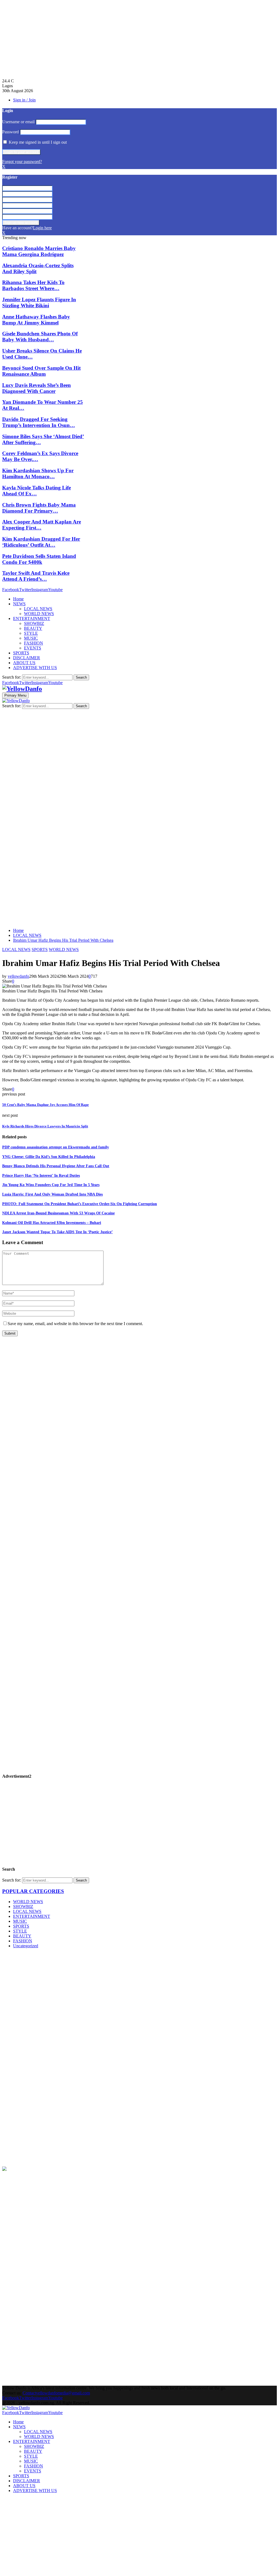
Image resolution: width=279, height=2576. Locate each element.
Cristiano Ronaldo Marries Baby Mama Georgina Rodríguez (39, 251)
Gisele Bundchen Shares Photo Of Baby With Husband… (40, 337)
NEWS (19, 604)
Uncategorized (26, 1946)
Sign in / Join (24, 100)
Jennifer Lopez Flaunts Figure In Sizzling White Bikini (39, 303)
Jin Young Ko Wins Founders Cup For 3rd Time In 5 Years (51, 1185)
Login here (42, 228)
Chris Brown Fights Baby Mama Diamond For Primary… (39, 508)
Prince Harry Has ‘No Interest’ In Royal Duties (41, 1176)
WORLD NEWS (39, 614)
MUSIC (31, 638)
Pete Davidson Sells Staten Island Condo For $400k (39, 559)
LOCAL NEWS (38, 609)
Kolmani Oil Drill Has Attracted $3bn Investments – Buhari (52, 1223)
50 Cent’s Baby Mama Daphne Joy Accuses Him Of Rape (46, 1105)
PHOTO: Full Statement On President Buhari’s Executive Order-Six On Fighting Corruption (80, 1204)
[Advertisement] (139, 40)
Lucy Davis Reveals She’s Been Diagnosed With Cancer (37, 388)
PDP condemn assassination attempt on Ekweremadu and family (56, 1147)
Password (10, 132)
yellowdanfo (18, 976)
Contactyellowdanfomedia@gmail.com (56, 2393)
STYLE (31, 633)
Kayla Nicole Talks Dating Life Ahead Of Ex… (37, 491)
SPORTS (21, 653)
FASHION (34, 643)
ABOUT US (24, 663)
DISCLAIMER (27, 658)
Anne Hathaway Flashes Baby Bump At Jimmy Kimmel (36, 320)
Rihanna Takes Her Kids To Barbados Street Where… (33, 285)
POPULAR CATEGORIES (33, 1891)
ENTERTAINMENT (32, 619)
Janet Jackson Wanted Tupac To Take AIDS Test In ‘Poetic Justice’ (57, 1232)
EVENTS (33, 648)
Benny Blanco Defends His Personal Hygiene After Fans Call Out (56, 1166)
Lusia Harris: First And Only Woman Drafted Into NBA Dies (52, 1194)
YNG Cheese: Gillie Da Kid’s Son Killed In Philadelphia (49, 1157)
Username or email (18, 122)
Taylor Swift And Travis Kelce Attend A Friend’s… (36, 576)
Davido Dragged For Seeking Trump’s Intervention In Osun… (39, 422)
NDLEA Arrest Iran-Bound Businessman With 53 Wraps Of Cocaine (58, 1213)
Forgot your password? (22, 162)
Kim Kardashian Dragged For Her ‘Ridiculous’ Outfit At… (41, 542)
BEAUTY (33, 628)
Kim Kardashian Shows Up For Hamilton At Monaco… (38, 473)
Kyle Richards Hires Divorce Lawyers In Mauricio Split (45, 1126)
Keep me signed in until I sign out (37, 142)
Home (18, 599)
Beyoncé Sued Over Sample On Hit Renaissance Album (41, 371)
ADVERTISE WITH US (35, 668)
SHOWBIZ (34, 623)
